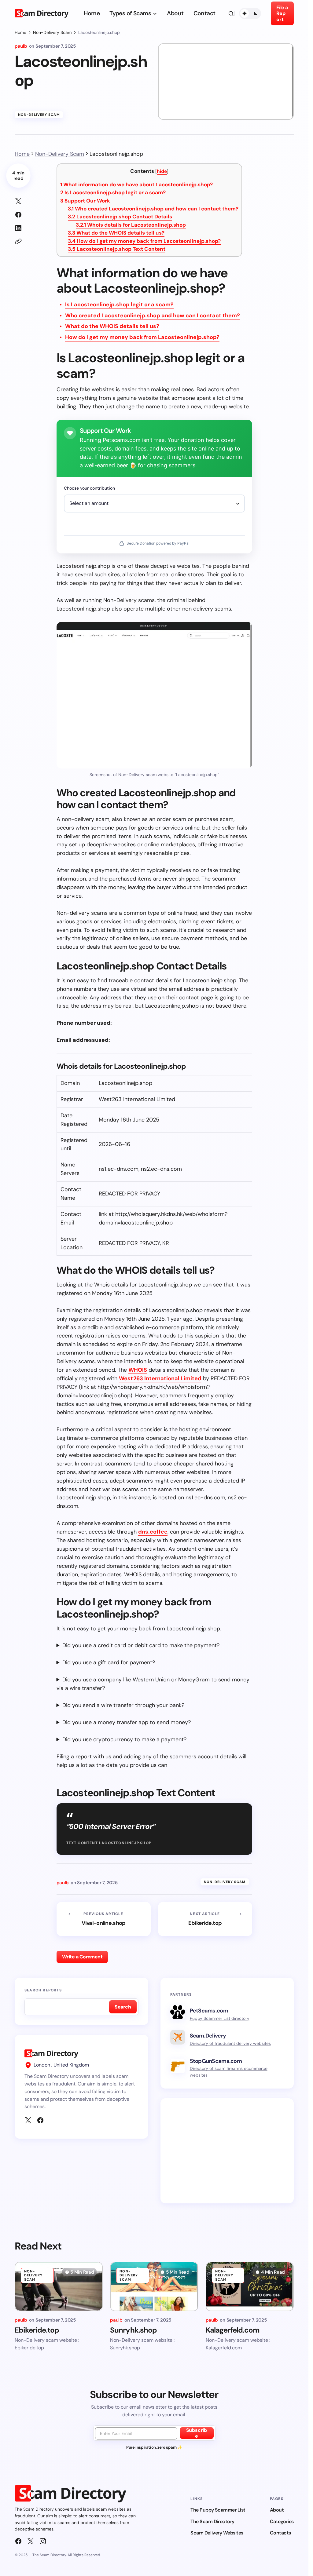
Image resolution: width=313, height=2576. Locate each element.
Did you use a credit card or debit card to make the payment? (141, 1645)
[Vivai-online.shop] (104, 1919)
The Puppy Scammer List (218, 2510)
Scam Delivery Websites (217, 2533)
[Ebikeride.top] (205, 1919)
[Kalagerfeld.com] (250, 2286)
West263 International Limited (160, 1378)
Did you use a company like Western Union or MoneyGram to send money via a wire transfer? (153, 1684)
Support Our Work (85, 201)
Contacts (280, 2533)
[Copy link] (18, 242)
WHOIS (138, 1370)
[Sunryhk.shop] (154, 2286)
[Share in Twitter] (18, 201)
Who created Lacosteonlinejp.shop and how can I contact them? (153, 209)
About (277, 2510)
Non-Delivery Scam (52, 32)
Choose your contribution (89, 488)
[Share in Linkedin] (18, 228)
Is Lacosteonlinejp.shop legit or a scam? (113, 192)
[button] (231, 13)
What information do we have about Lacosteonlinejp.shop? (136, 184)
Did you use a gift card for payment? (109, 1662)
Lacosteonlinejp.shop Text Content (117, 249)
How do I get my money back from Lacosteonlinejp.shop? (144, 241)
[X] (28, 2120)
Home (20, 32)
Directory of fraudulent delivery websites (230, 2043)
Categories (282, 2521)
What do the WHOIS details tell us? (116, 233)
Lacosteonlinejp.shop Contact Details (120, 217)
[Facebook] (40, 2120)
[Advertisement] (228, 2151)
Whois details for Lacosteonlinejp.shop (131, 225)
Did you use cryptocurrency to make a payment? (124, 1739)
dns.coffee (153, 1532)
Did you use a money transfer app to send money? (127, 1722)
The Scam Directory (212, 2521)
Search (123, 2007)
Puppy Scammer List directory (220, 2018)
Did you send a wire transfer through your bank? (123, 1705)
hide (162, 171)
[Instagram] (43, 2541)
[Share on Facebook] (18, 215)
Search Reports (43, 1990)
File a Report (282, 13)
